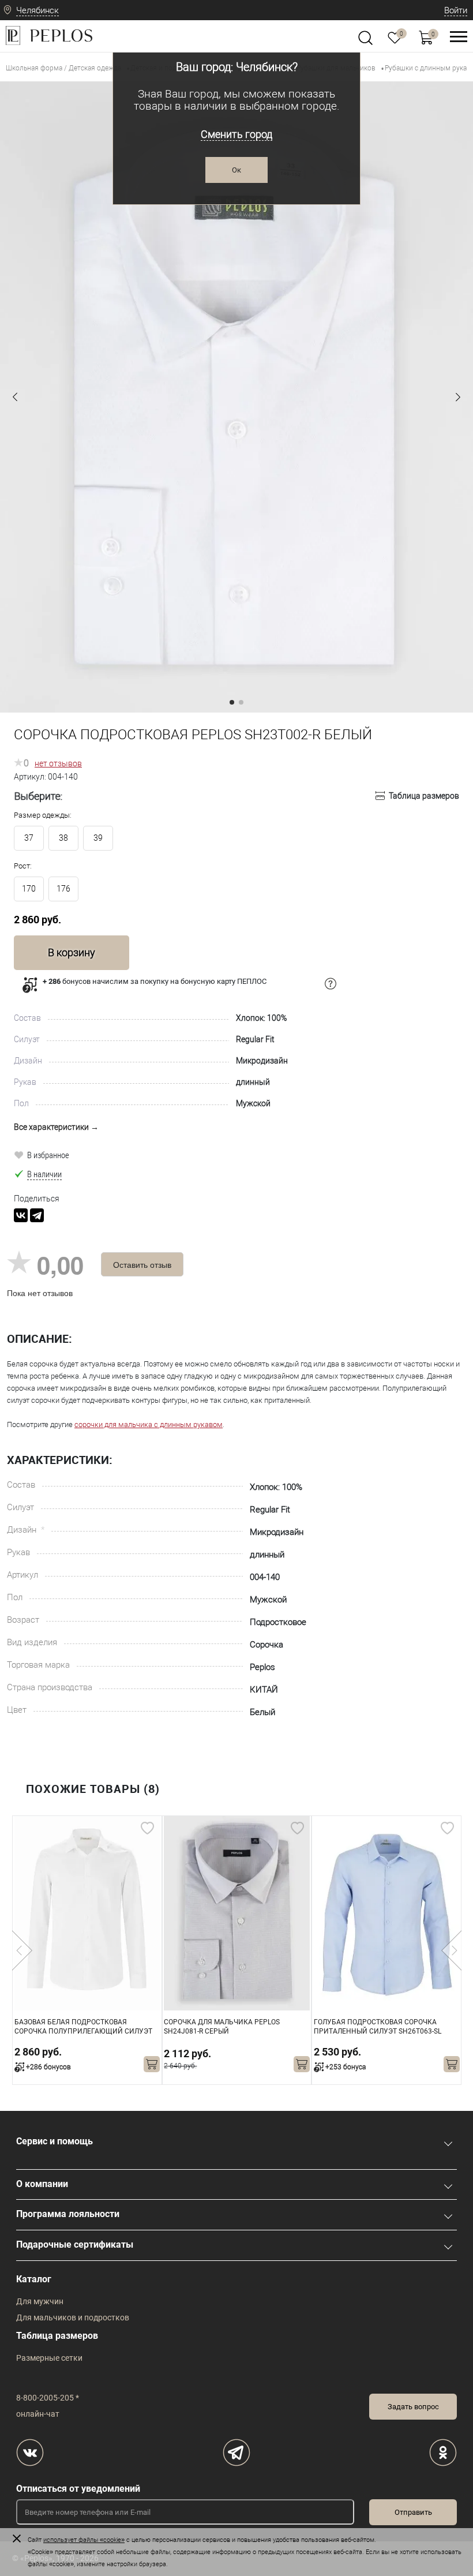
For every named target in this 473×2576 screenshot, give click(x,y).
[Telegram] (37, 1215)
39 (98, 838)
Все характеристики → (56, 1127)
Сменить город (236, 134)
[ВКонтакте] (21, 1215)
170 (29, 889)
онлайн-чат (38, 2414)
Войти (456, 10)
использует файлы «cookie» (84, 2540)
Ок (236, 170)
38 (63, 838)
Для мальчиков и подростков (73, 2317)
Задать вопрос (413, 2407)
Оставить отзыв (142, 1264)
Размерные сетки (49, 2358)
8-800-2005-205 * (48, 2398)
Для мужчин (40, 2301)
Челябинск (37, 10)
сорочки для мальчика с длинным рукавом (149, 1424)
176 (63, 889)
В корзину (72, 952)
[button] (15, 397)
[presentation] (22, 1950)
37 (29, 838)
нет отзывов (58, 763)
